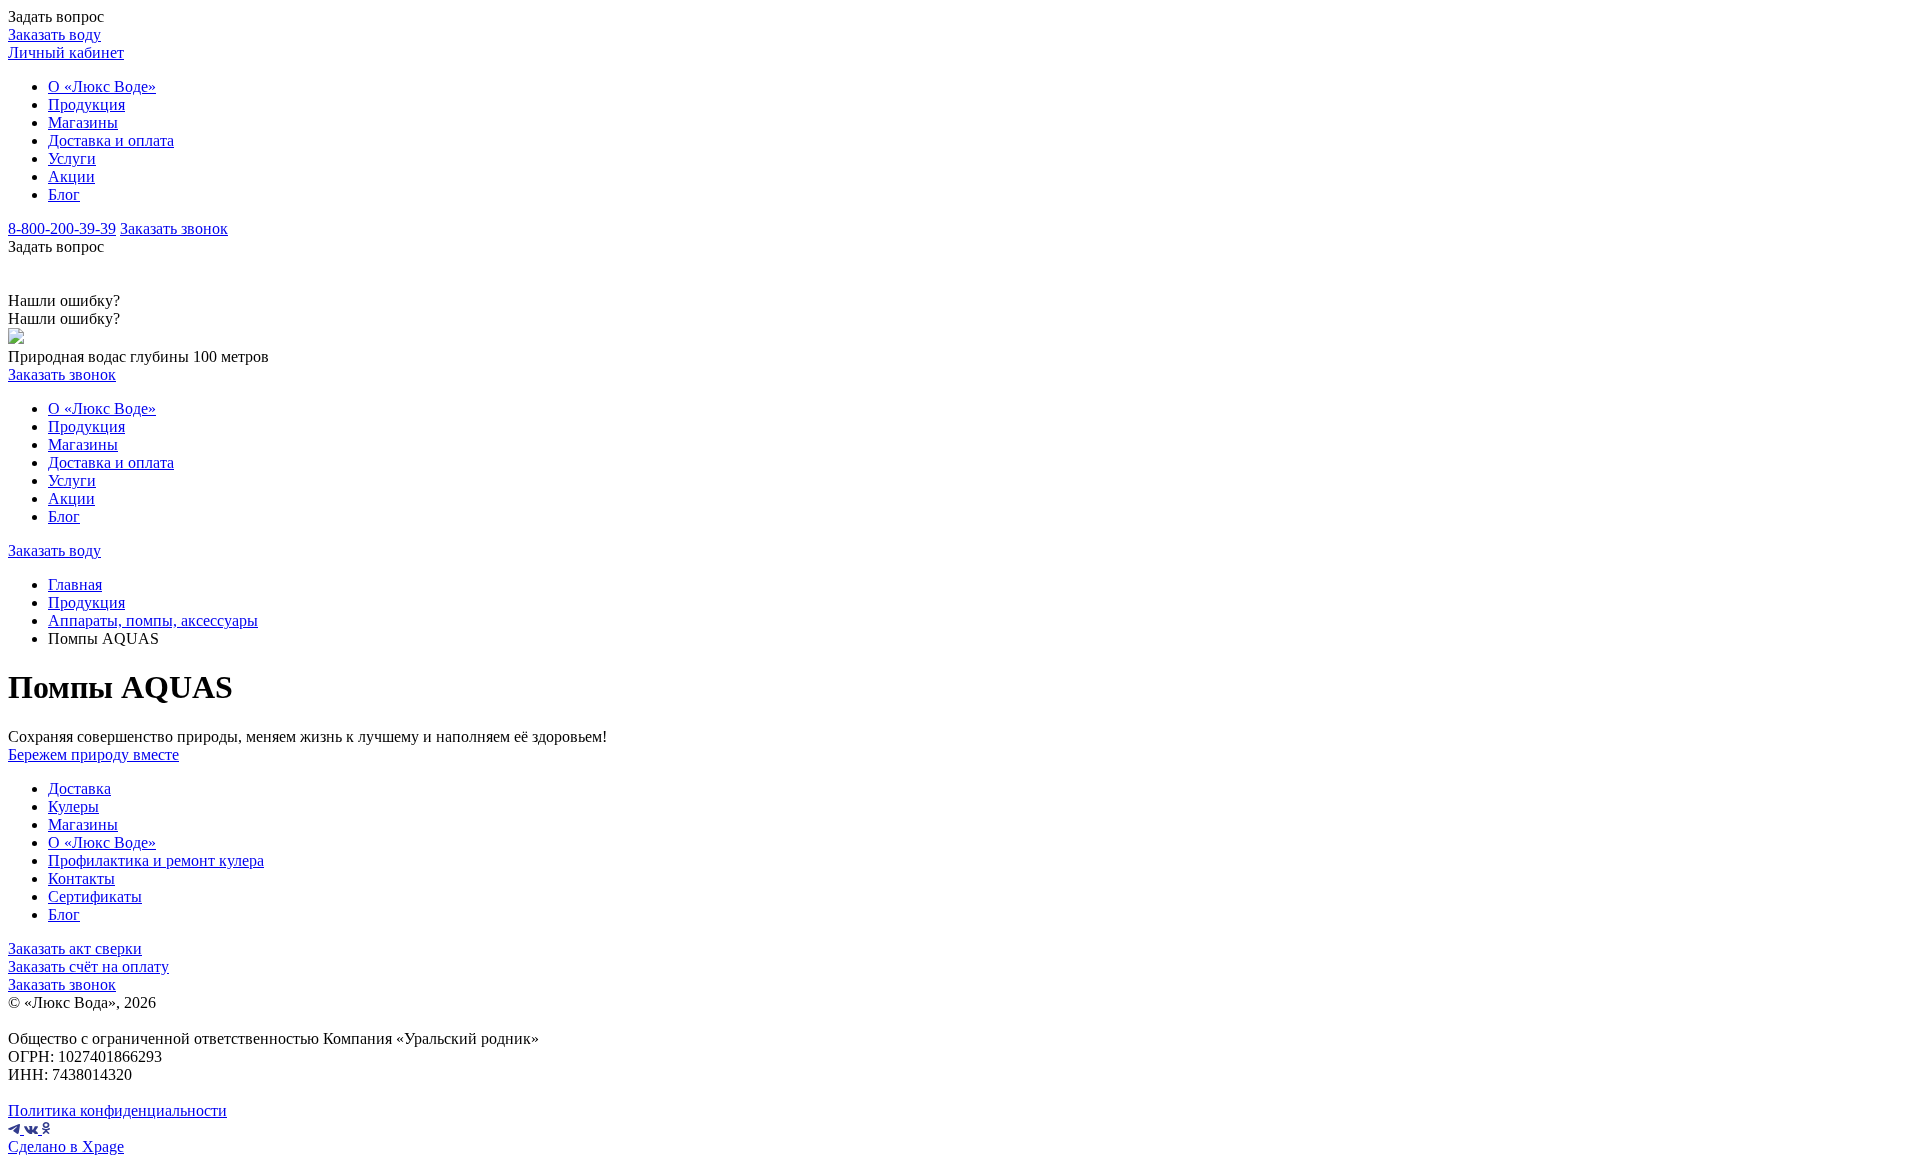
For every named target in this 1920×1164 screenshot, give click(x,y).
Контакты (81, 878)
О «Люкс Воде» (102, 86)
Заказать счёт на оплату (88, 966)
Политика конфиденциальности (117, 1110)
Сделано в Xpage (66, 1146)
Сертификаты (95, 896)
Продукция (86, 104)
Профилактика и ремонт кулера (156, 860)
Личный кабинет (66, 52)
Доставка (79, 788)
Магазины (83, 122)
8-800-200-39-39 (62, 228)
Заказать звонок (174, 228)
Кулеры (73, 806)
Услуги (72, 158)
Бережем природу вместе (93, 754)
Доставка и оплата (111, 140)
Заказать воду (54, 34)
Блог (64, 194)
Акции (71, 176)
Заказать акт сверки (75, 948)
